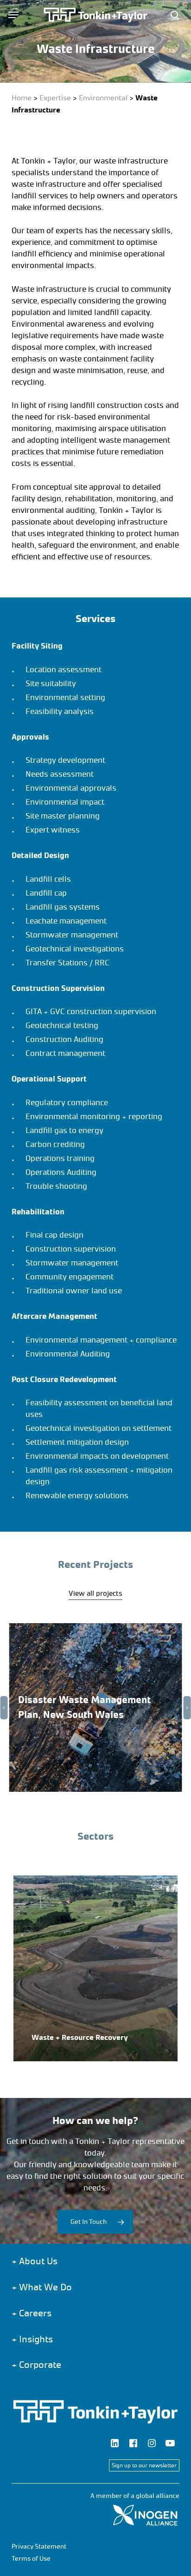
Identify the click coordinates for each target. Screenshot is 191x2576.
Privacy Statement (39, 2547)
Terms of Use (31, 2559)
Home (22, 98)
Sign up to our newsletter (144, 2465)
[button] (13, 15)
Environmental (103, 98)
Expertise (55, 98)
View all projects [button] (95, 1593)
